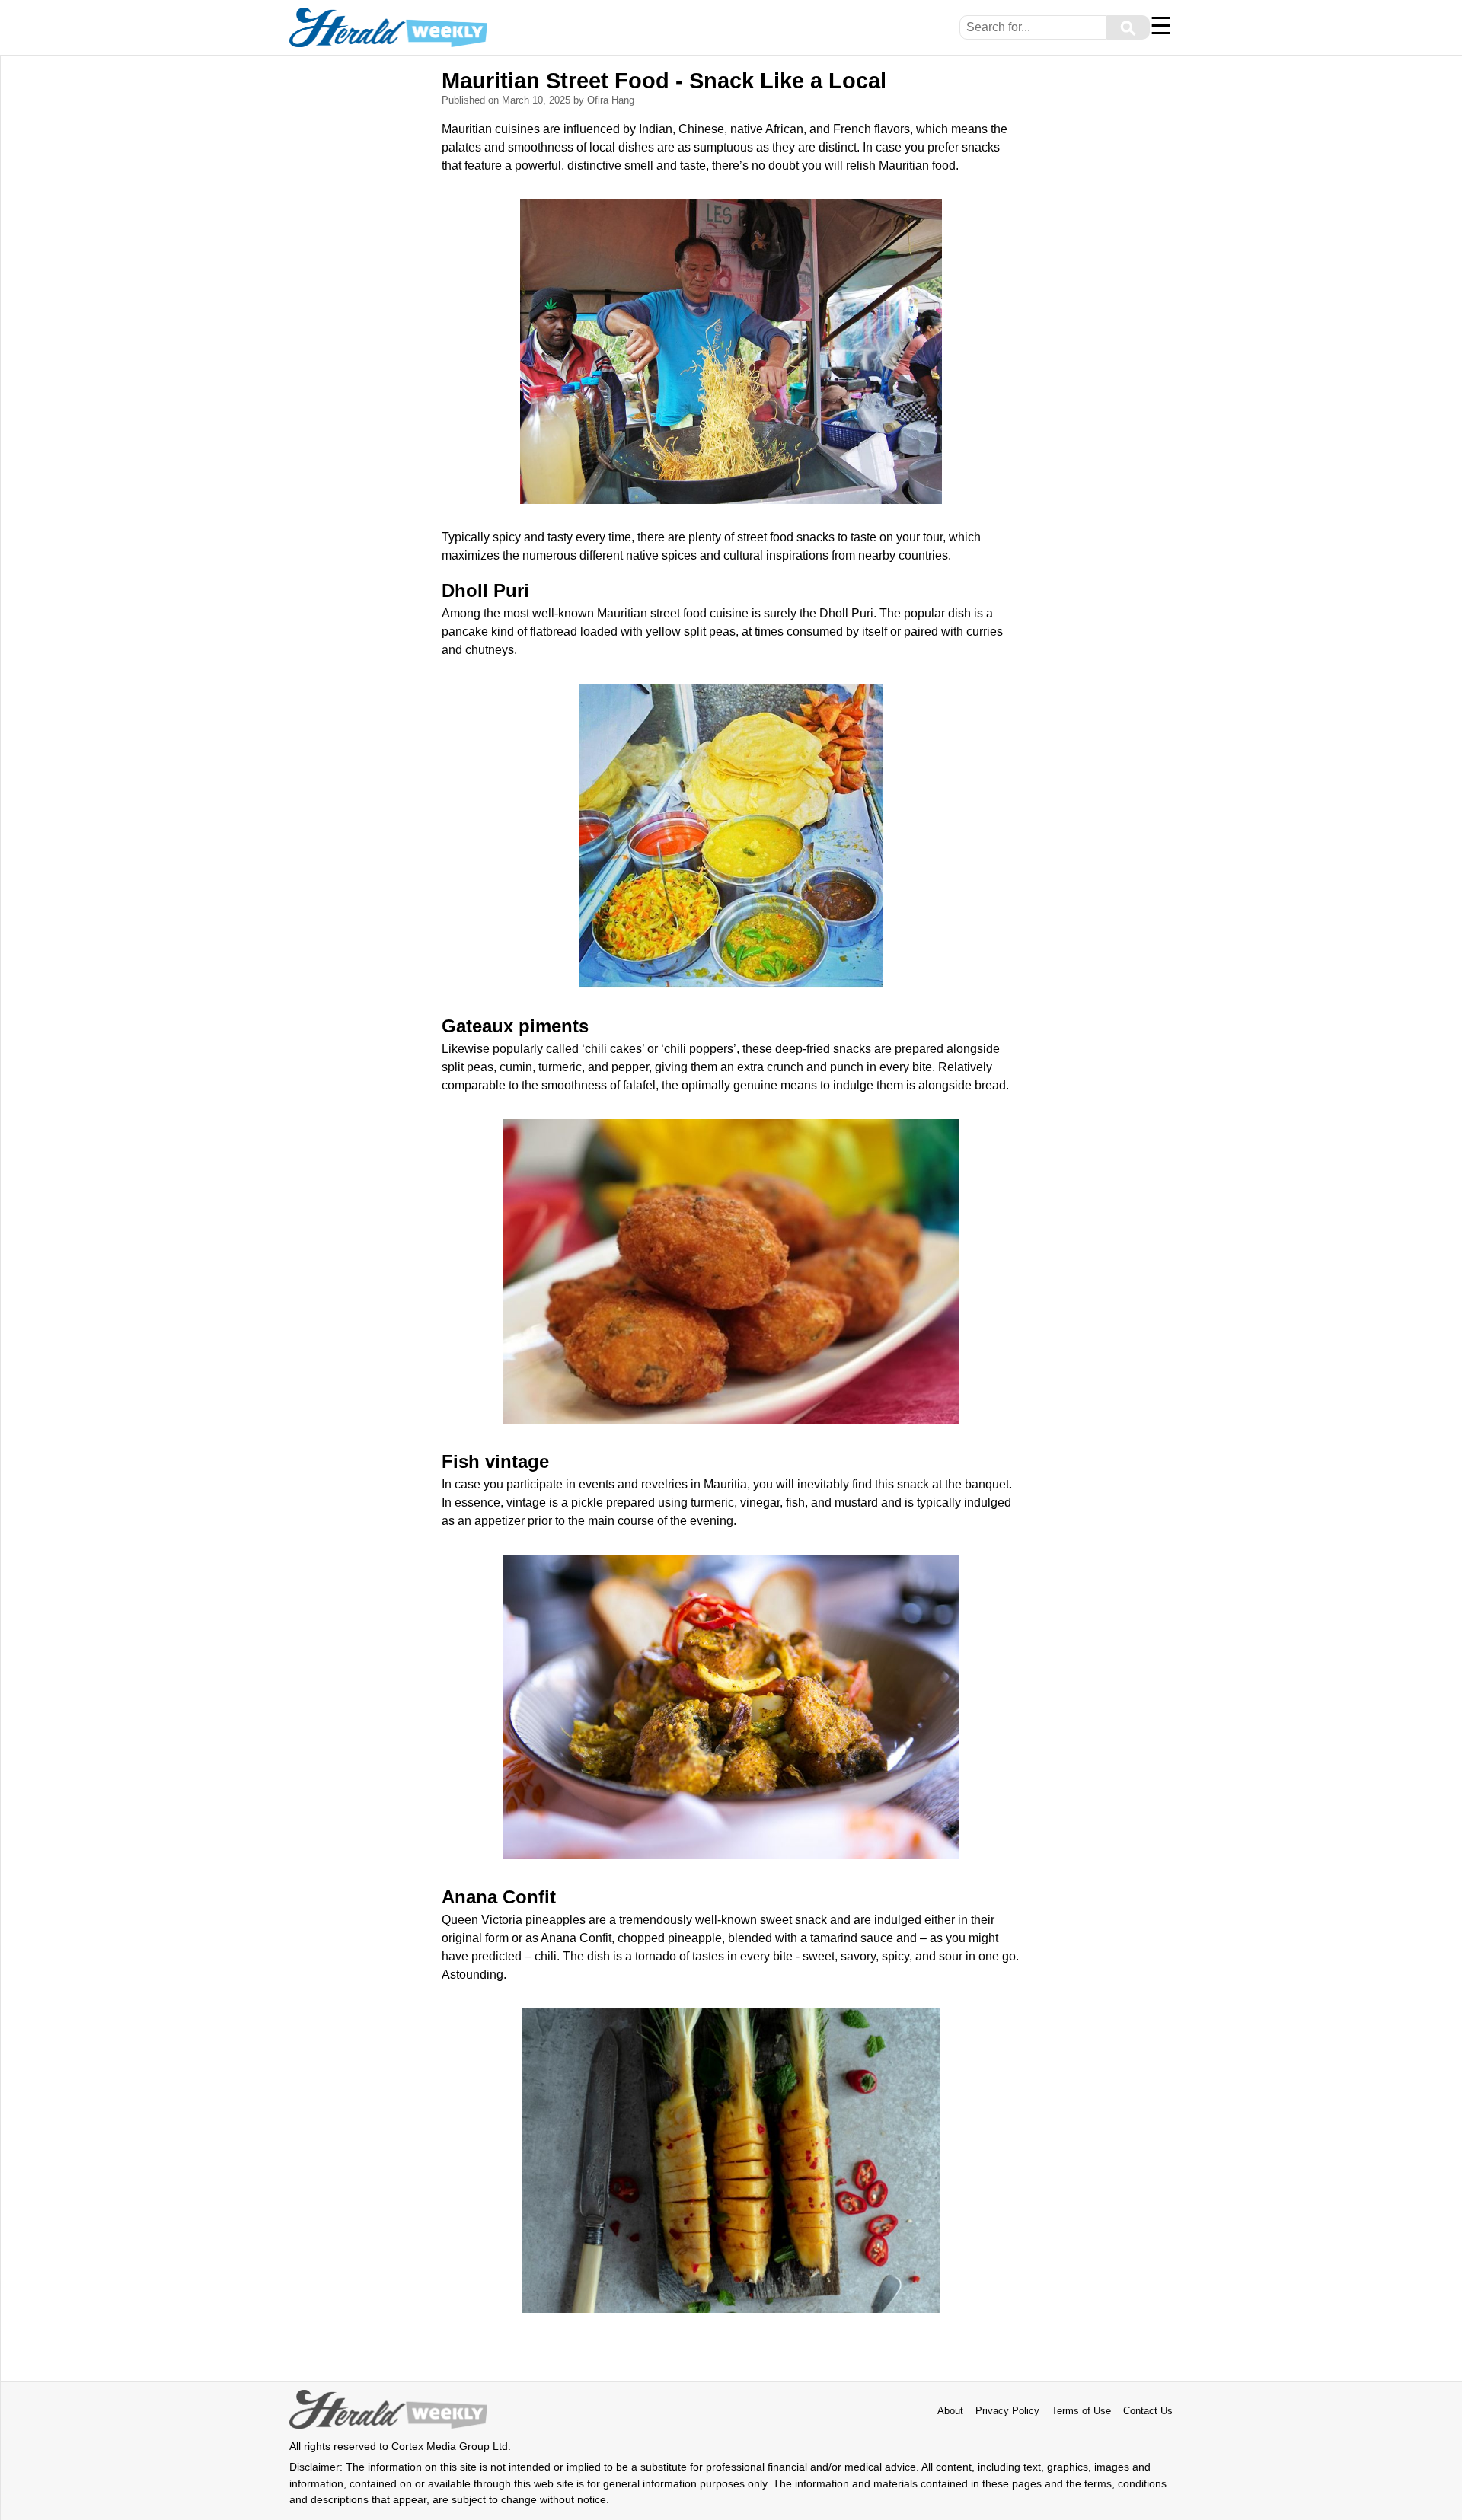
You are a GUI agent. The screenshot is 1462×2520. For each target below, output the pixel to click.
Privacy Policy (1007, 2411)
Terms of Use (1081, 2411)
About (950, 2411)
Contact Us (1148, 2411)
